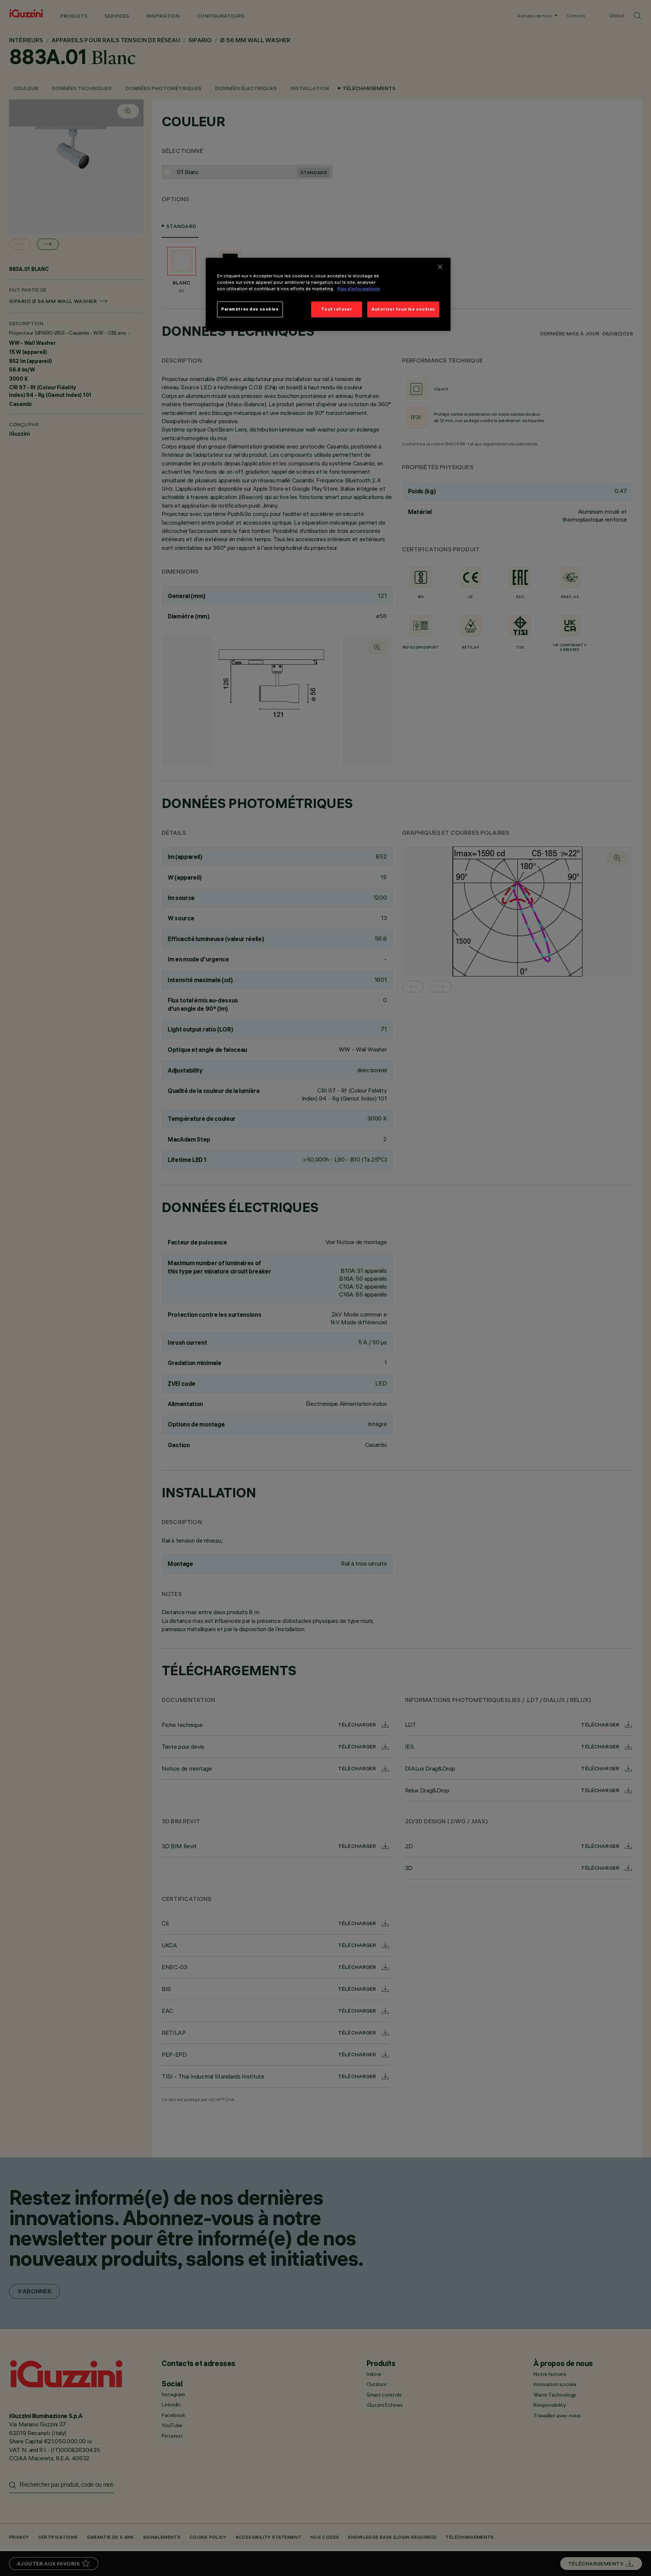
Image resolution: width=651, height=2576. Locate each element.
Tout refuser (336, 309)
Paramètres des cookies (250, 309)
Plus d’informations (359, 289)
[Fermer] (440, 267)
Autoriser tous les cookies (403, 309)
